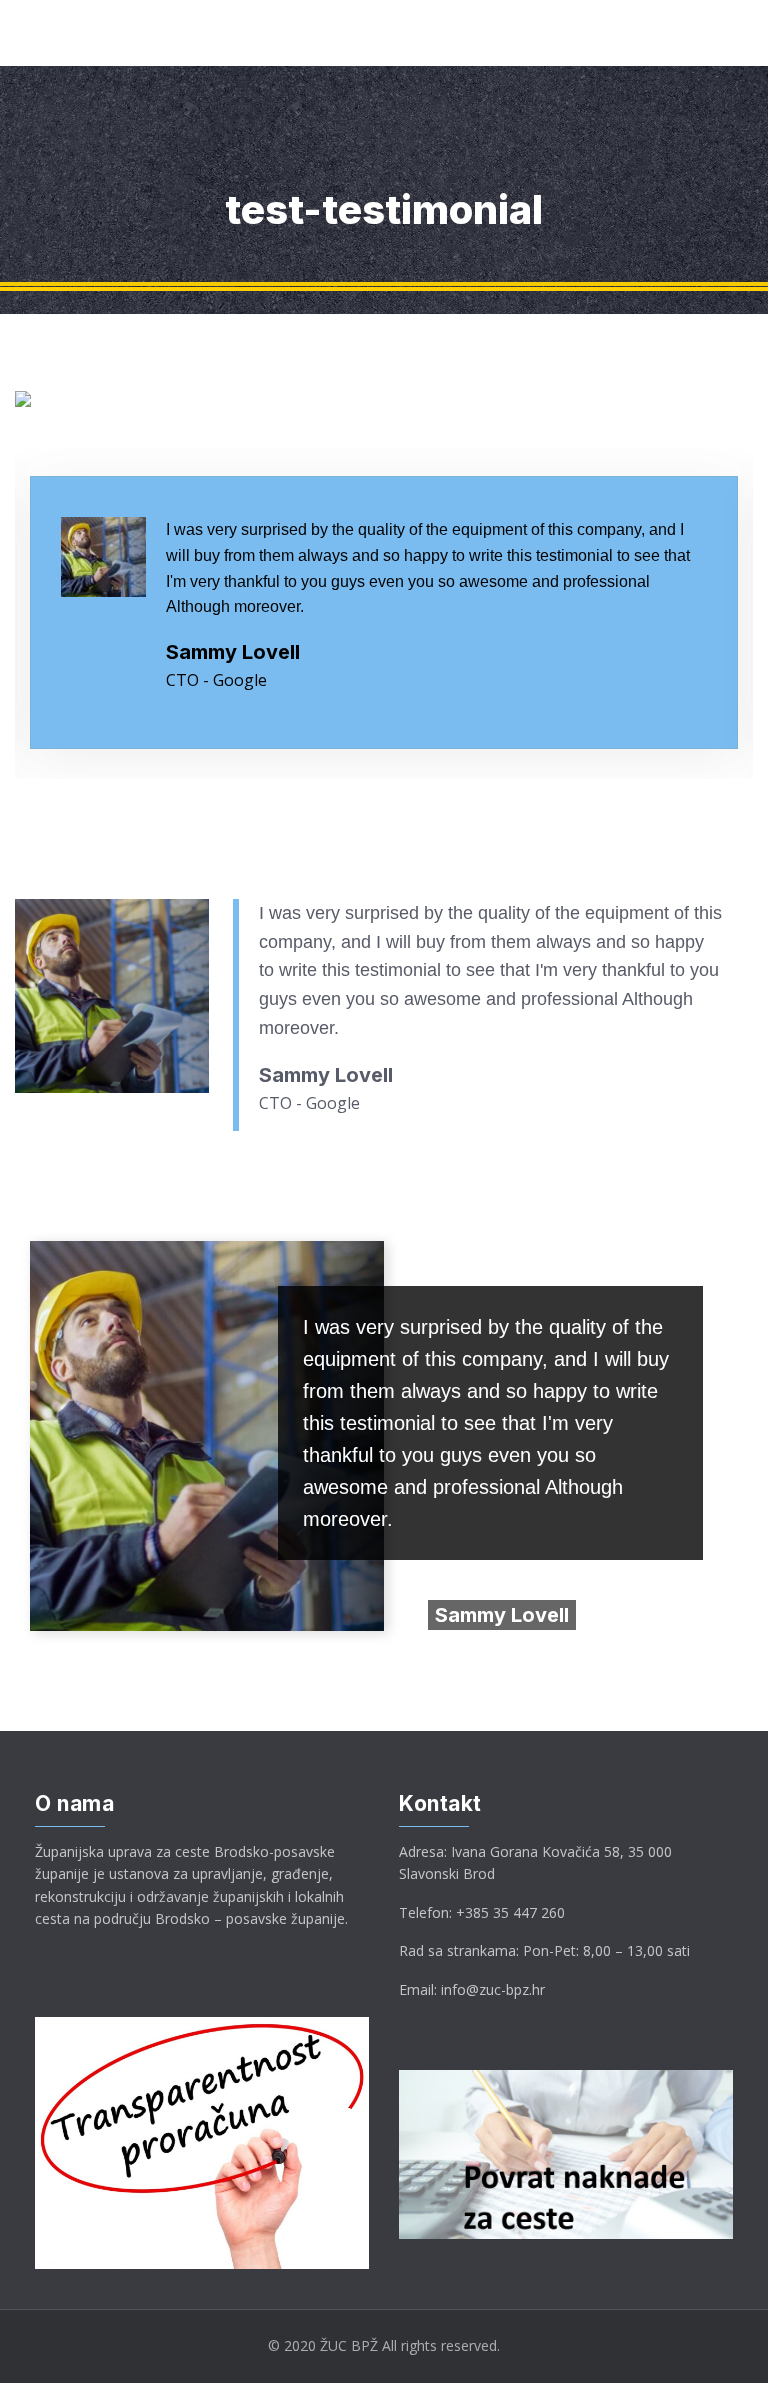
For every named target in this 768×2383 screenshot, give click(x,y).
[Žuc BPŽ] (71, 32)
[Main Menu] (25, 33)
